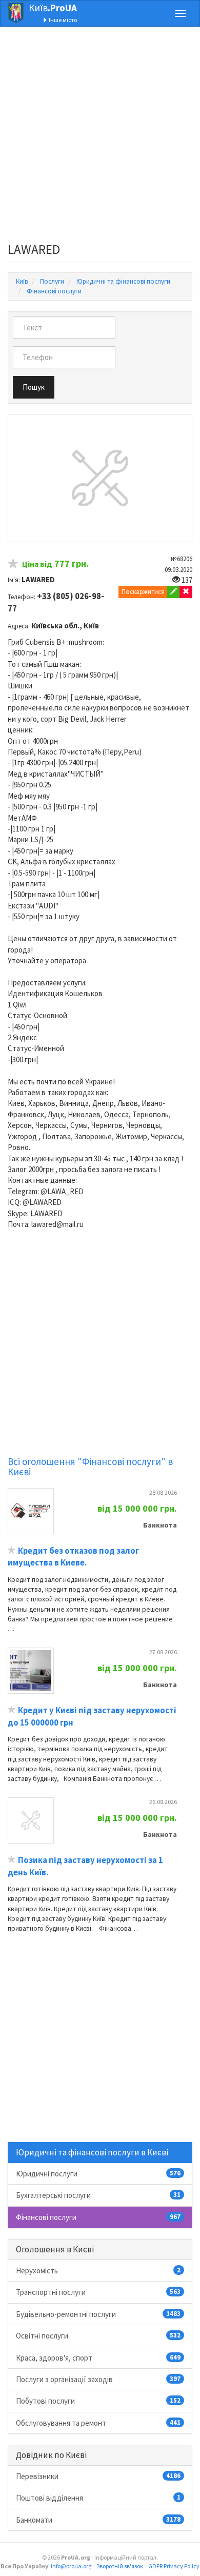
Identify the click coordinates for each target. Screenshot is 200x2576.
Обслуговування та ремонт (98, 2423)
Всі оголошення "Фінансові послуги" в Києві (90, 1467)
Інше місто (62, 20)
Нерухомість (98, 2271)
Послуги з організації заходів (98, 2379)
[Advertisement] (100, 137)
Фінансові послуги (98, 2217)
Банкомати (98, 2520)
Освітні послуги (98, 2336)
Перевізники (98, 2476)
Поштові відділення (98, 2498)
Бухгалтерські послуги (98, 2195)
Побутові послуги (98, 2401)
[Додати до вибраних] (13, 565)
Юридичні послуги (98, 2174)
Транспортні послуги (98, 2292)
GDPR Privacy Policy (174, 2566)
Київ (53, 8)
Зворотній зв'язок (120, 2566)
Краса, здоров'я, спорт (98, 2358)
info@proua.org (71, 2566)
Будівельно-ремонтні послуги (98, 2314)
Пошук (34, 387)
